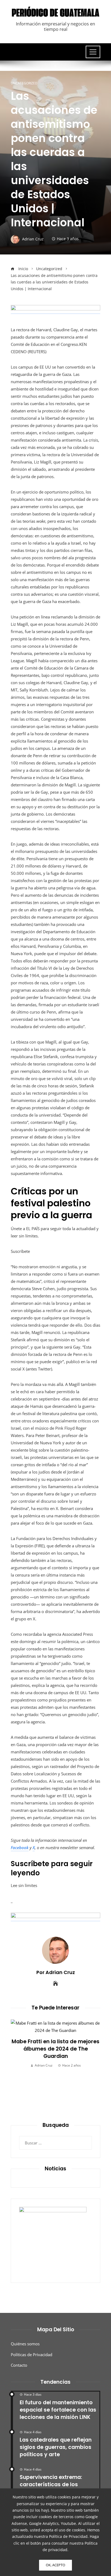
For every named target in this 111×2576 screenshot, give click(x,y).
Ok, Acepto (55, 2565)
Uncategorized (24, 83)
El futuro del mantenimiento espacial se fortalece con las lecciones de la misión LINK (58, 2410)
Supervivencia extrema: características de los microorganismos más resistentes (51, 2488)
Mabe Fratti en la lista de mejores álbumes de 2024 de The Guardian (55, 2049)
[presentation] (16, 2067)
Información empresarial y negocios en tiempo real (55, 26)
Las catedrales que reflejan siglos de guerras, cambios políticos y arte (56, 2447)
